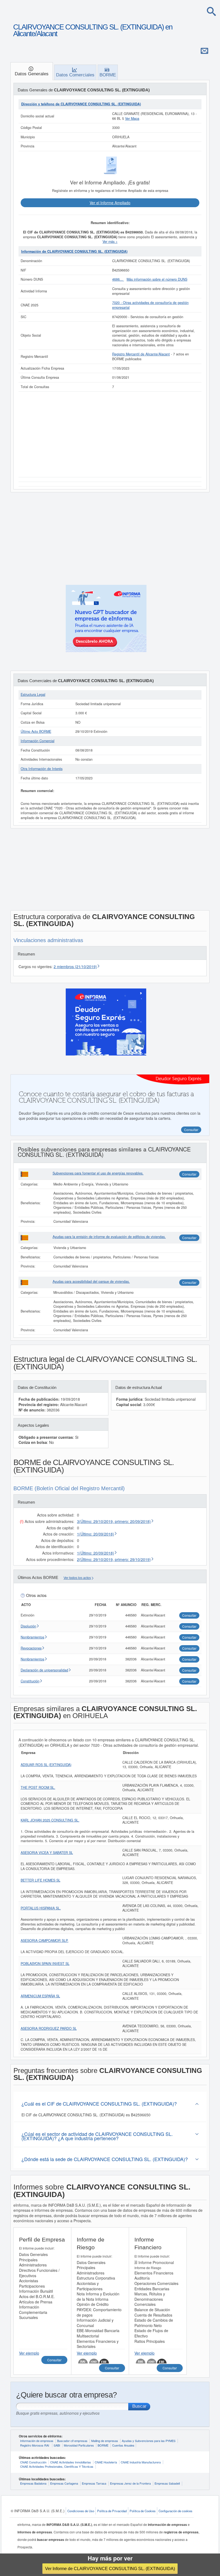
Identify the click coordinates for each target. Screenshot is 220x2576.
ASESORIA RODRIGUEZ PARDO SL (49, 2028)
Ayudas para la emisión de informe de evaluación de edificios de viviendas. (109, 1237)
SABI (57, 2445)
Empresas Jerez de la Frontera (130, 2483)
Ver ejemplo (29, 2353)
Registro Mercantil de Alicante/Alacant (141, 354)
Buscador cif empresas (72, 2441)
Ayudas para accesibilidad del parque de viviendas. (91, 1281)
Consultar (189, 1174)
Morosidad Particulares (79, 2445)
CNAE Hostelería (106, 2462)
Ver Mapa (132, 118)
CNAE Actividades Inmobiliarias (71, 2462)
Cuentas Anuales (123, 2445)
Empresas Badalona (33, 2483)
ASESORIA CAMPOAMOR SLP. (45, 1941)
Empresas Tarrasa (94, 2483)
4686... (118, 279)
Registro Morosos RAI (35, 2445)
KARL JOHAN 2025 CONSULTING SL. (50, 1820)
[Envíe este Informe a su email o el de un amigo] (204, 51)
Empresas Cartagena (64, 2483)
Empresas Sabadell (167, 2483)
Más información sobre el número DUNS (157, 279)
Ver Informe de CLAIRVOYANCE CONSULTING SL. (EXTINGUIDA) (110, 2568)
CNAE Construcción (33, 2462)
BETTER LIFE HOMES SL (41, 1880)
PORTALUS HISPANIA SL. (41, 1908)
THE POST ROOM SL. (38, 1787)
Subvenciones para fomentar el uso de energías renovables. (98, 1173)
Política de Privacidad (112, 2511)
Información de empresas (37, 2441)
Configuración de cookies (175, 2511)
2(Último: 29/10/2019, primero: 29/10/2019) (114, 1559)
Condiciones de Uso (81, 2511)
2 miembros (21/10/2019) (75, 967)
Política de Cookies (143, 2511)
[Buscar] (211, 11)
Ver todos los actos (77, 1578)
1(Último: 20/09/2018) (96, 1534)
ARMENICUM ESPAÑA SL (40, 1996)
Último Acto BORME (36, 731)
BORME (103, 2445)
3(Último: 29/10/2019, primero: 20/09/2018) (114, 1521)
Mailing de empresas (105, 2441)
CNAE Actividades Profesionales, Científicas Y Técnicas (57, 2466)
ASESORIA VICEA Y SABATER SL (47, 1853)
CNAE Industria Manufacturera (141, 2462)
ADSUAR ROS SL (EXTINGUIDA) (46, 1765)
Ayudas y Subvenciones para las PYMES (149, 2441)
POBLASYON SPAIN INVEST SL (45, 1964)
